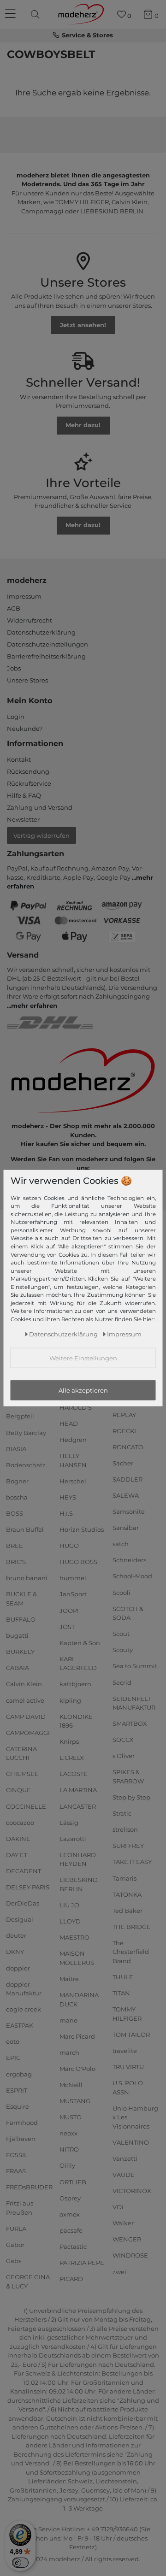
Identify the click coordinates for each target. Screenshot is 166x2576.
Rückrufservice (29, 783)
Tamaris (125, 1878)
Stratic (122, 1813)
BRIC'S (16, 1562)
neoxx (68, 2133)
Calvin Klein (24, 1684)
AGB (14, 608)
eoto (13, 2041)
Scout (121, 1634)
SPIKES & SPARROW (128, 1776)
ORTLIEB (73, 2182)
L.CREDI (72, 1758)
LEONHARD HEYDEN (78, 1859)
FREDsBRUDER (29, 2187)
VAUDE (124, 2175)
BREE (15, 1546)
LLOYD (70, 1921)
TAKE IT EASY (132, 1862)
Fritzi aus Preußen (20, 2208)
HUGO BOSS (78, 1562)
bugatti (17, 1635)
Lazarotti (73, 1839)
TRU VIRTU (128, 2067)
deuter (16, 1935)
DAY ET (17, 1855)
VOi (118, 2207)
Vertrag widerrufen (41, 835)
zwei (119, 2271)
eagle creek (24, 2009)
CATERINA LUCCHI (21, 1753)
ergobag (19, 2074)
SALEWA (126, 1495)
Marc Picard (77, 2036)
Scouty (123, 1650)
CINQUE (18, 1790)
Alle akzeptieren (83, 1390)
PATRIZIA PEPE (82, 2263)
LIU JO (69, 1905)
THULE (123, 1977)
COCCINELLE (26, 1806)
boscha (17, 1497)
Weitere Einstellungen (83, 1358)
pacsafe (71, 2230)
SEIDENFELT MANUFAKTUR (134, 1703)
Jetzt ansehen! (83, 325)
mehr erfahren (34, 1006)
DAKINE (18, 1839)
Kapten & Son (80, 1643)
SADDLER (127, 1479)
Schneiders (129, 1560)
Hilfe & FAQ (24, 795)
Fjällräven (21, 2139)
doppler (18, 1968)
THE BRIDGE (132, 1927)
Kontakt (19, 759)
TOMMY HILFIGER (127, 2014)
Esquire (18, 2106)
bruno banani (27, 1578)
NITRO (69, 2149)
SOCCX (123, 1740)
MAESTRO (74, 1937)
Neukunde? (25, 729)
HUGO (69, 1546)
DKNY (15, 1952)
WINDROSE (130, 2255)
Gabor (15, 2245)
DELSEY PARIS (28, 1887)
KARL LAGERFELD (78, 1664)
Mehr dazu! (83, 425)
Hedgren (73, 1440)
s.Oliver (124, 1756)
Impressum (24, 596)
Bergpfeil (20, 1416)
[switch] (20, 2563)
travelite (125, 2051)
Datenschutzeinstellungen (47, 644)
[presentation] (36, 14)
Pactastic (73, 2247)
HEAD (69, 1423)
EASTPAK (20, 2025)
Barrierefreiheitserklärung (46, 656)
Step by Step (131, 1797)
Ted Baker (127, 1911)
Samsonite (129, 1511)
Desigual (20, 1919)
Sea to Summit (135, 1666)
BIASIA (16, 1448)
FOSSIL (17, 2155)
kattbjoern (75, 1684)
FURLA (16, 2229)
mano (68, 2020)
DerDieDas (23, 1903)
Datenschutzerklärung (41, 632)
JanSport (73, 1594)
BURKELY (20, 1652)
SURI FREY (128, 1846)
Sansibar (126, 1528)
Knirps (69, 1741)
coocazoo (20, 1822)
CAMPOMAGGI (28, 1732)
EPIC (13, 2058)
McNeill (71, 2085)
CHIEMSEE (22, 1774)
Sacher (123, 1463)
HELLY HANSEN (73, 1460)
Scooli (122, 1592)
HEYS (68, 1497)
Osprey (70, 2198)
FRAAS (16, 2171)
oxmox (70, 2214)
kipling (70, 1700)
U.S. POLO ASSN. (128, 2088)
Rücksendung (28, 771)
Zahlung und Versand (40, 807)
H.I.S (66, 1513)
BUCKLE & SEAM (21, 1599)
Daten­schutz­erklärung (63, 1334)
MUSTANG (75, 2101)
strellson (125, 1829)
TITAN (121, 1993)
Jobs (14, 668)
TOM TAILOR (131, 2035)
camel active (25, 1700)
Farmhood (22, 2123)
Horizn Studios (82, 1529)
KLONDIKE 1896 (76, 1721)
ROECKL (125, 1430)
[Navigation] (12, 14)
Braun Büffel (25, 1529)
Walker (123, 2223)
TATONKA (127, 1894)
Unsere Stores (27, 680)
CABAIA (18, 1668)
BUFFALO (21, 1619)
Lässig (69, 1822)
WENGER (127, 2239)
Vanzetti (125, 2158)
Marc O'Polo (77, 2069)
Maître (69, 1979)
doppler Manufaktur (24, 1988)
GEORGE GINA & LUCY (28, 2282)
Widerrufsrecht (30, 620)
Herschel (73, 1481)
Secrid (122, 1682)
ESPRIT (17, 2090)
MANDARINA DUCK (79, 2000)
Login (16, 717)
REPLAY (124, 1414)
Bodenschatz (26, 1464)
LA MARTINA (78, 1790)
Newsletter (23, 819)
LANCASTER (78, 1806)
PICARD (71, 2279)
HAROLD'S (76, 1407)
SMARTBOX (130, 1723)
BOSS (15, 1513)
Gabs (14, 2261)
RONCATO (128, 1447)
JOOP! (69, 1610)
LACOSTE (74, 1774)
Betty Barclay (26, 1432)
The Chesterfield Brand (131, 1952)
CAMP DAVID (26, 1716)
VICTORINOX (132, 2191)
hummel (73, 1578)
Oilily (67, 2165)
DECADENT (24, 1871)
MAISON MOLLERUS (77, 1958)
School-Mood (132, 1576)
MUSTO (71, 2117)
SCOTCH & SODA (128, 1613)
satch (121, 1544)
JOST (67, 1626)
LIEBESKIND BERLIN (79, 1884)
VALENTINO (131, 2142)
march (69, 2053)
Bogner (17, 1481)
